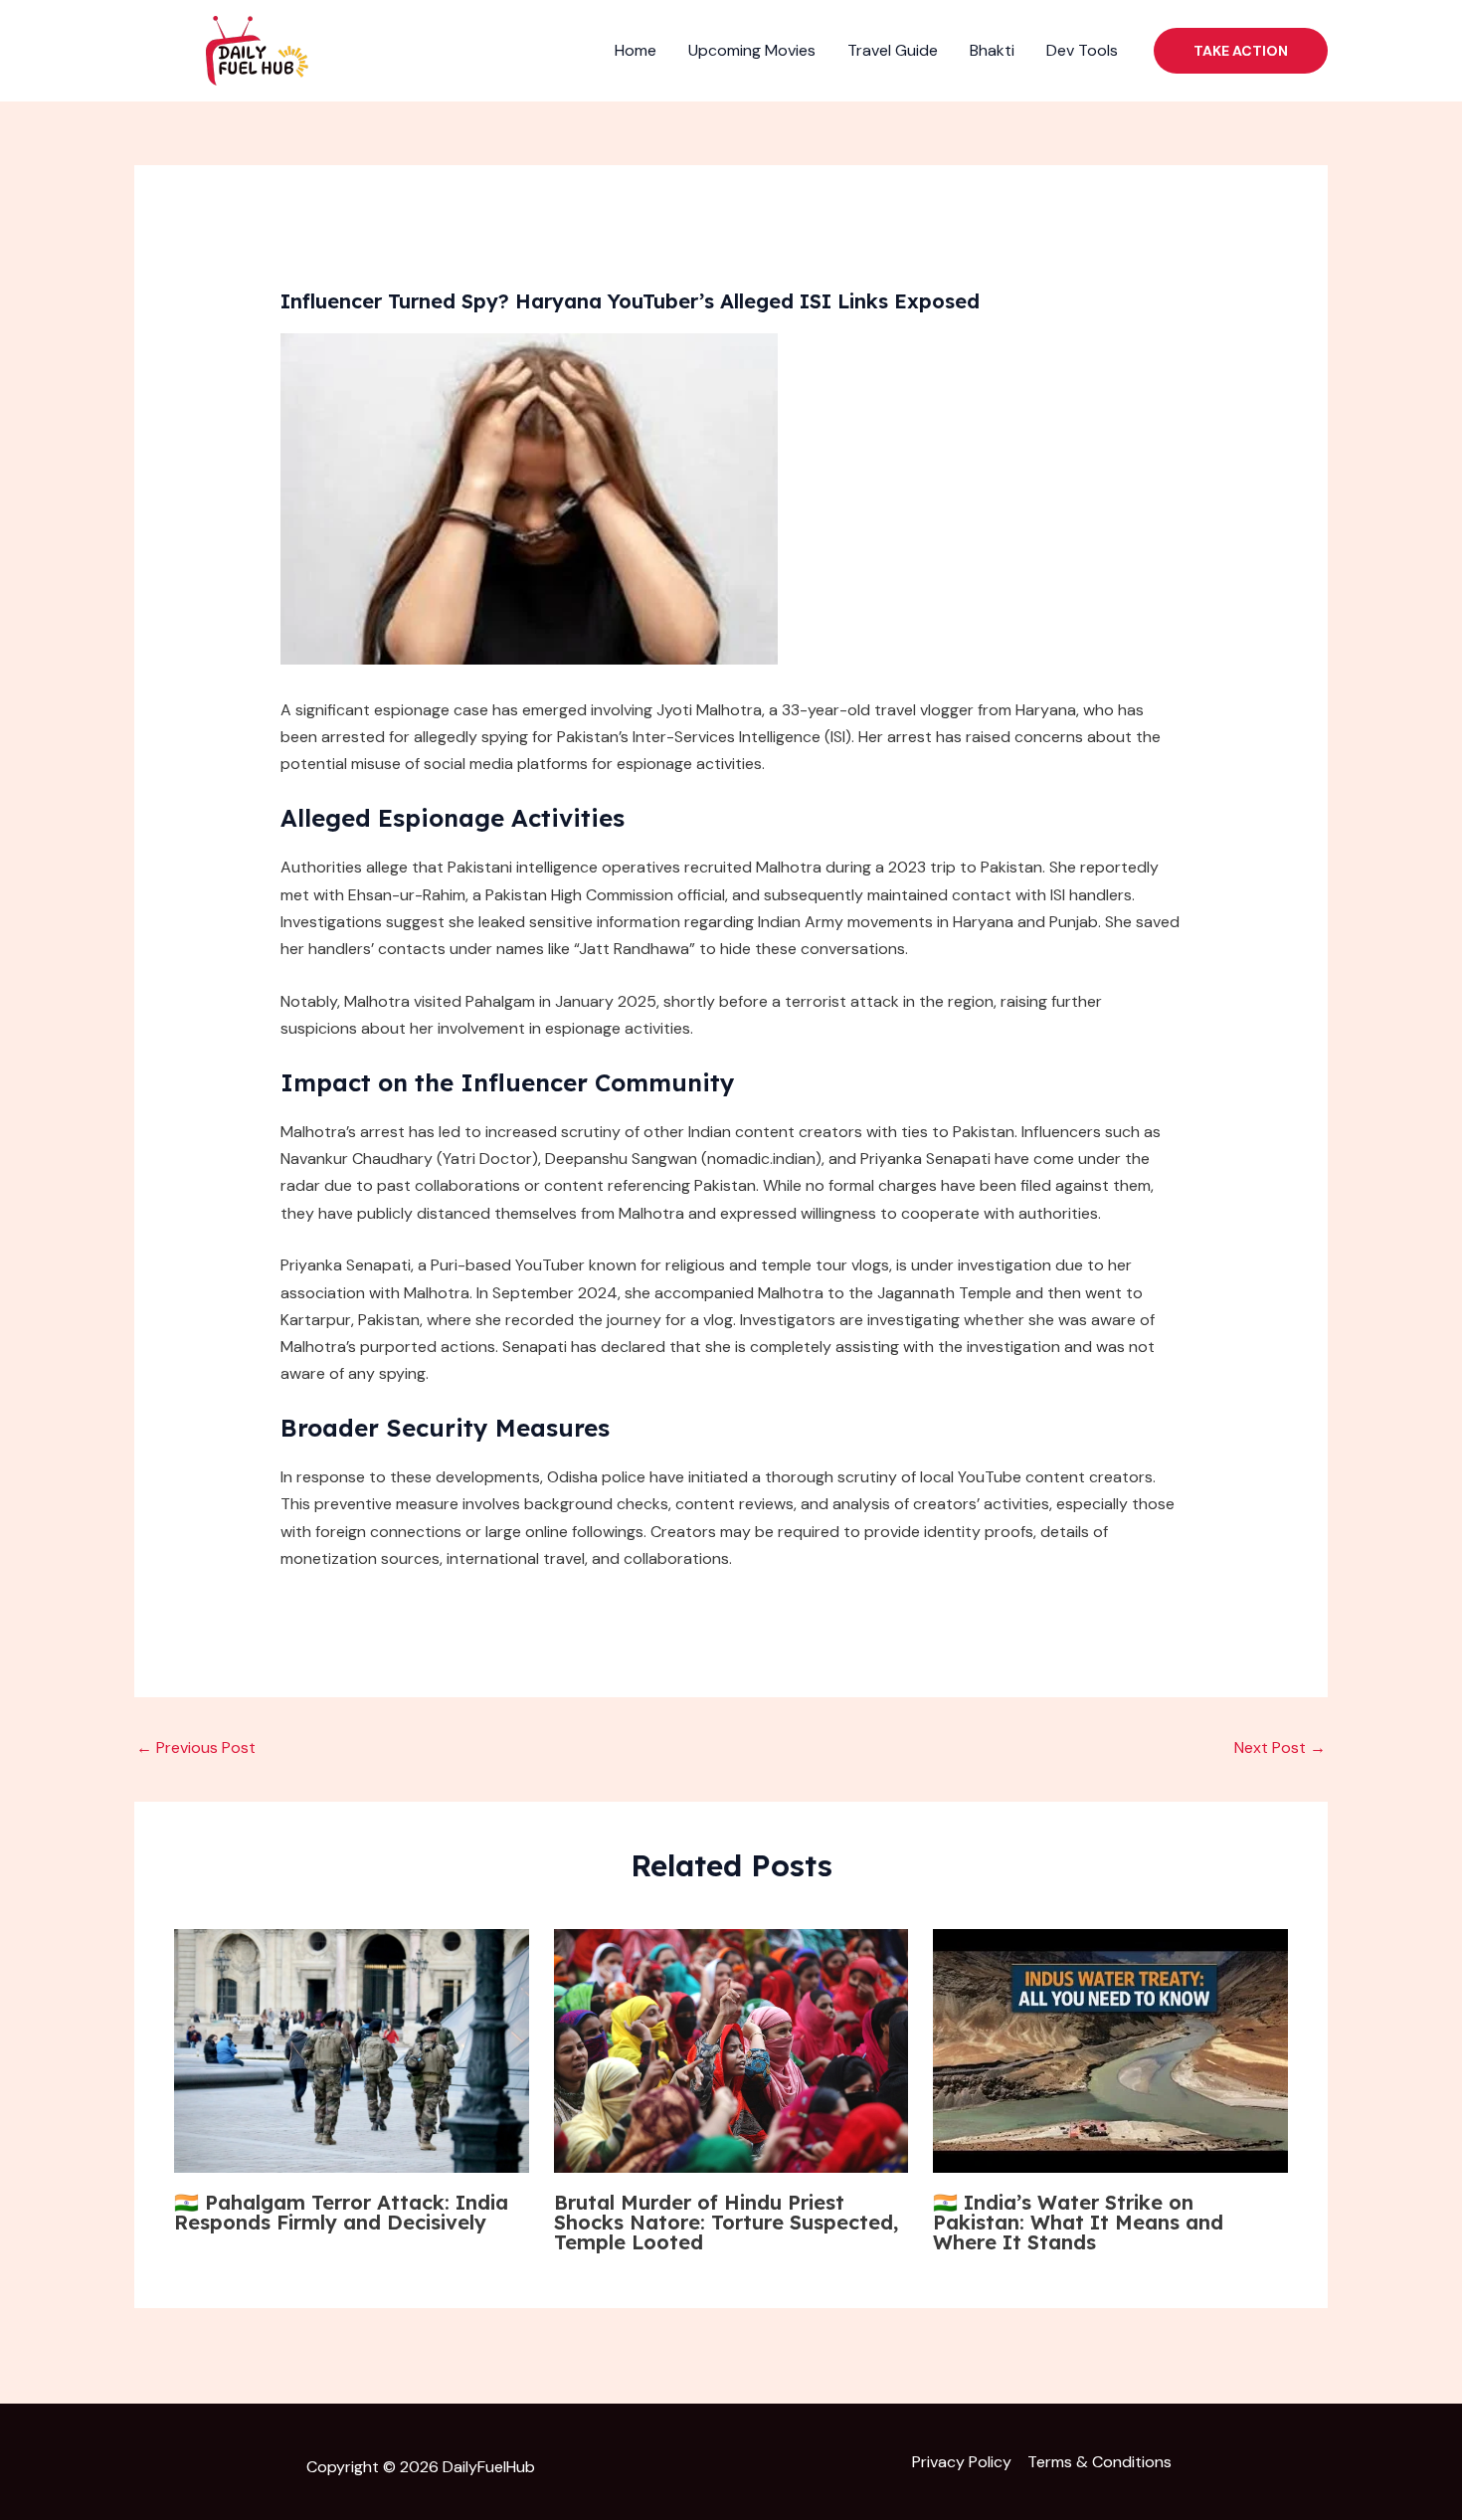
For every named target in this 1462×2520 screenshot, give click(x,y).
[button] (1241, 51)
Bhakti (992, 50)
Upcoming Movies (752, 50)
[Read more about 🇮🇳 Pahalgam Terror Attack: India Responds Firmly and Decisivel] (352, 2051)
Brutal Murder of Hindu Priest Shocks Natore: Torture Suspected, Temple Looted (726, 2222)
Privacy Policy (962, 2462)
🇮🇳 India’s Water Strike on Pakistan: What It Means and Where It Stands (1078, 2222)
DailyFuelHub (489, 2467)
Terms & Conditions (1099, 2462)
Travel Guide (893, 50)
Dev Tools (1082, 50)
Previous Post (196, 1747)
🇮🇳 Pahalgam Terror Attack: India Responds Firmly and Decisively (341, 2212)
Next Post (1280, 1747)
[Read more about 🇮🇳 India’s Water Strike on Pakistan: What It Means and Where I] (1110, 2051)
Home (636, 50)
